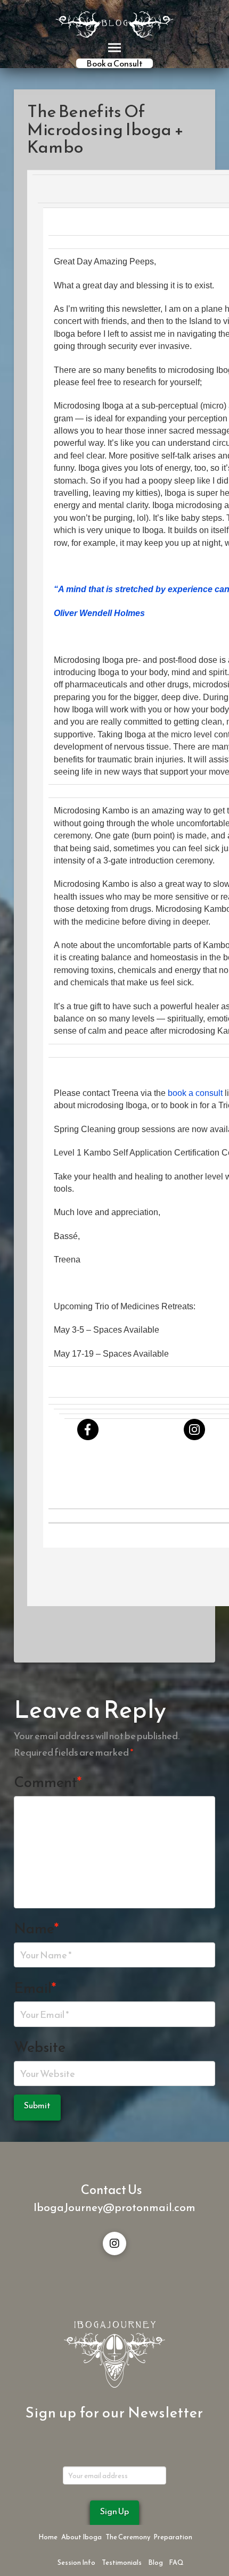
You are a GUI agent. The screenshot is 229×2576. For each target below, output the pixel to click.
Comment (48, 1782)
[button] (114, 48)
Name (36, 1928)
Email (35, 1988)
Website (40, 2047)
